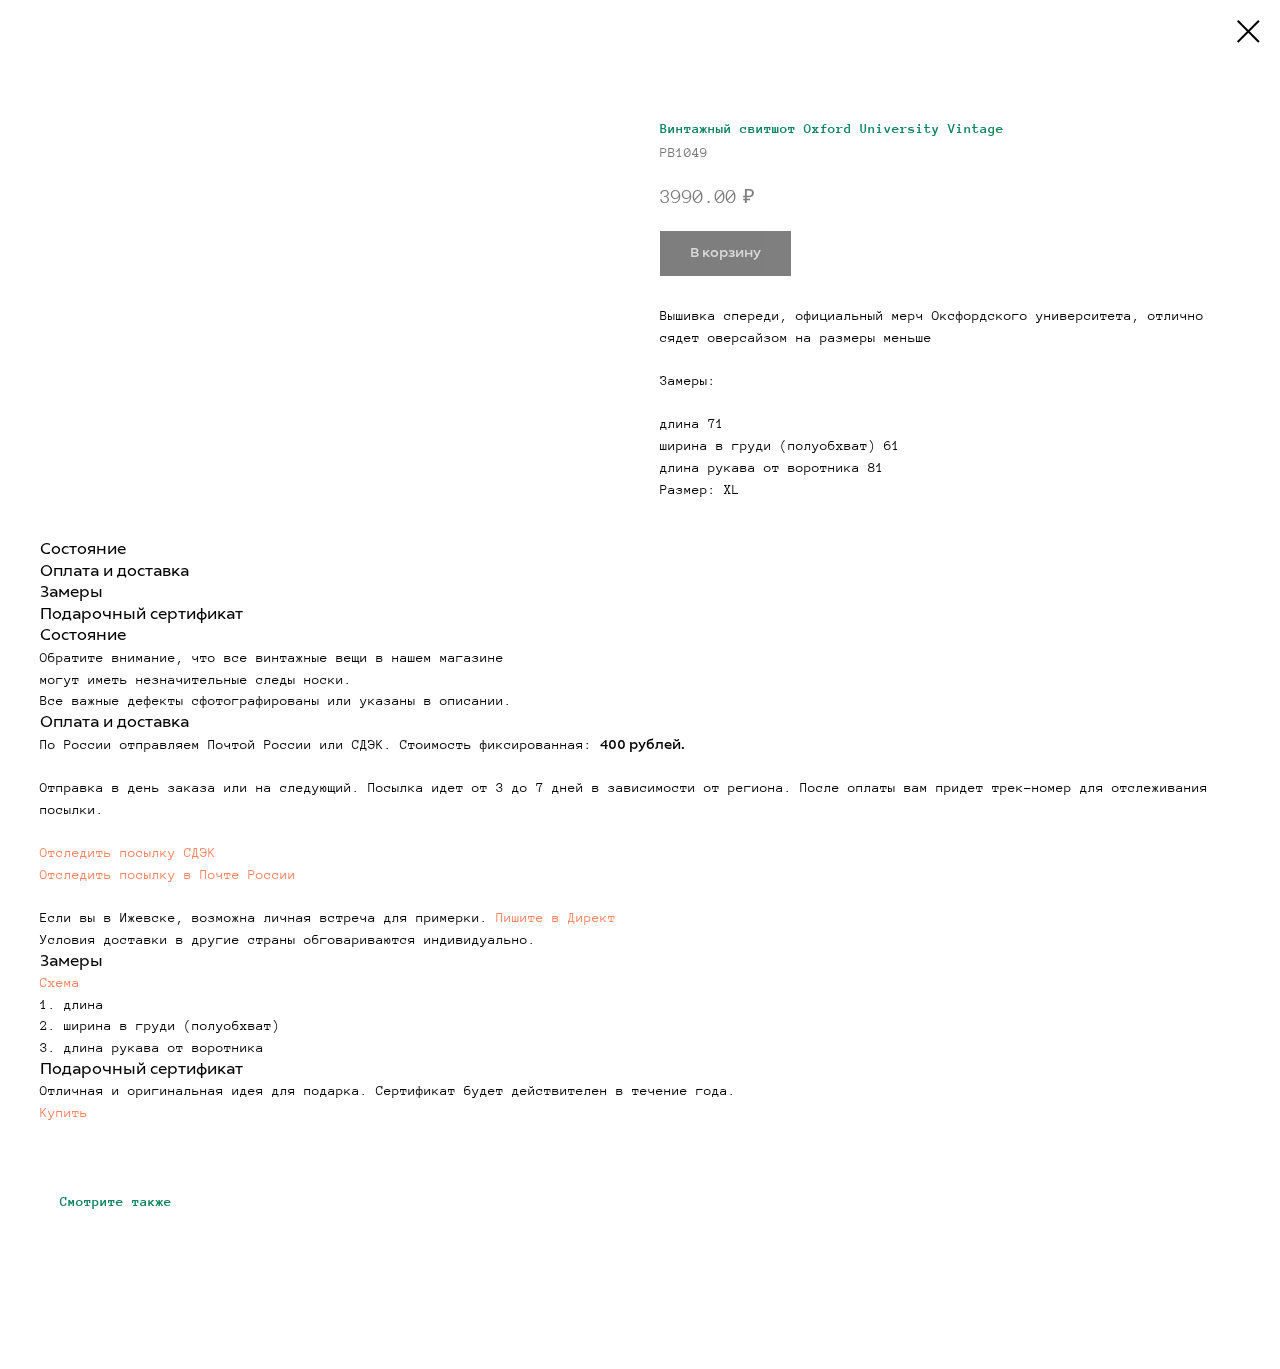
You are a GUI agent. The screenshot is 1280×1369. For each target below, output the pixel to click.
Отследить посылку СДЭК (128, 853)
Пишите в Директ (556, 918)
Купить (64, 1113)
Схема (60, 983)
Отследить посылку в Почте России (168, 875)
